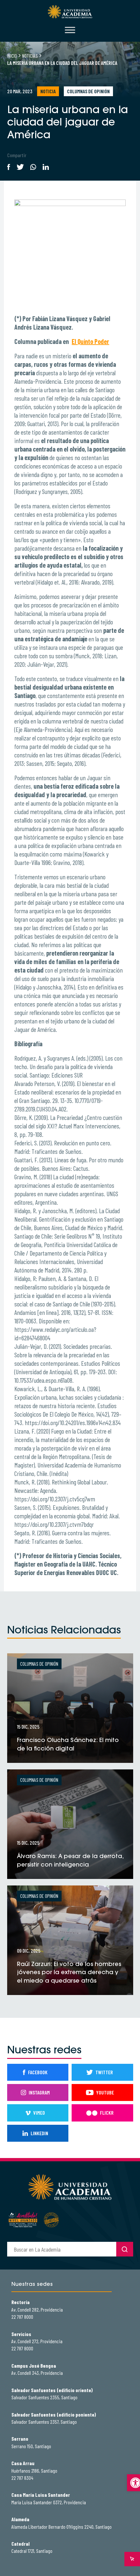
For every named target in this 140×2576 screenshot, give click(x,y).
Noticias (30, 56)
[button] (133, 2483)
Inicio (12, 56)
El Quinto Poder (90, 341)
